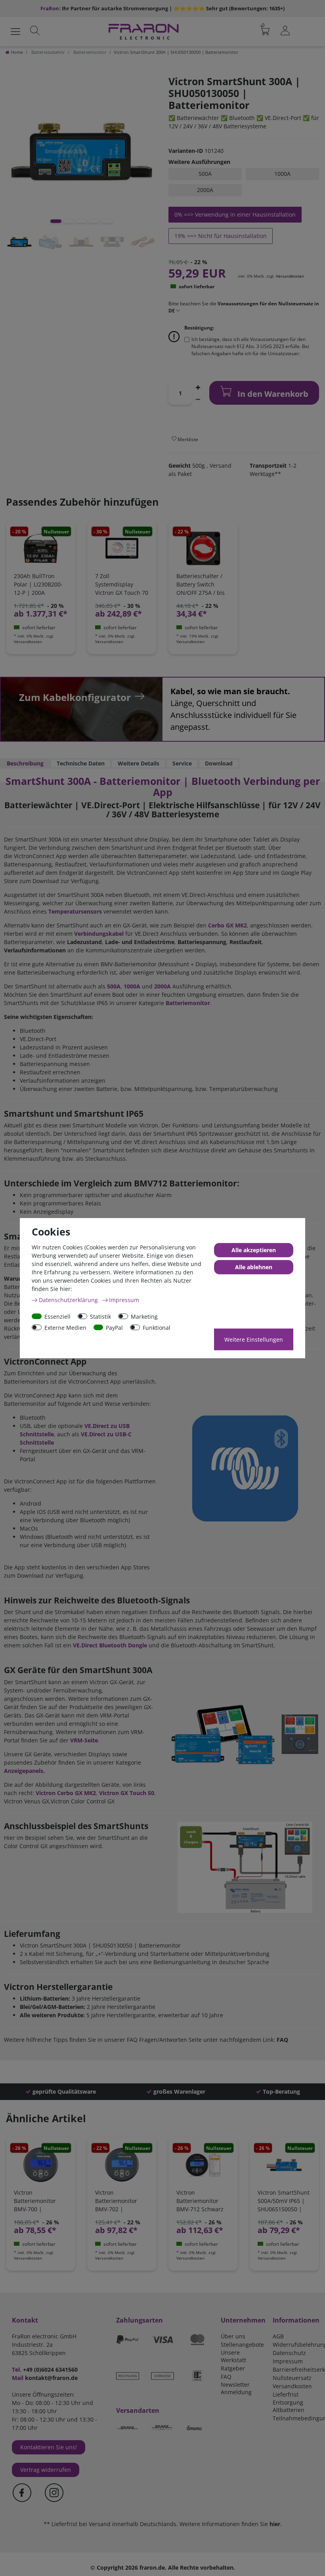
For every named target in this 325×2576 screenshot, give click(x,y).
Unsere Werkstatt (233, 2356)
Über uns (233, 2336)
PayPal (114, 1327)
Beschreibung (25, 763)
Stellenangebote (242, 2345)
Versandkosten (290, 276)
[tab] (25, 763)
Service (182, 763)
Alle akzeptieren (254, 1250)
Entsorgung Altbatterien (289, 2406)
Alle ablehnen (254, 1267)
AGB (278, 2336)
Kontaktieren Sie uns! (49, 2447)
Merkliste (187, 439)
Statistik (100, 1316)
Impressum (288, 2361)
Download (219, 763)
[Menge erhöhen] (198, 387)
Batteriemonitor (89, 52)
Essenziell (57, 1316)
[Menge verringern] (198, 399)
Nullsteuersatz (292, 2378)
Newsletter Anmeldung (236, 2388)
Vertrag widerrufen (46, 2470)
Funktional (157, 1327)
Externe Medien (65, 1327)
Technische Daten (81, 763)
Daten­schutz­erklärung (69, 1299)
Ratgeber (233, 2368)
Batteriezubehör (48, 52)
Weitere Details (139, 763)
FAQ (226, 2377)
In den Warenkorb (272, 394)
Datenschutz (289, 2353)
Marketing (144, 1316)
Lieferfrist (286, 2394)
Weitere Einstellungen (254, 1339)
